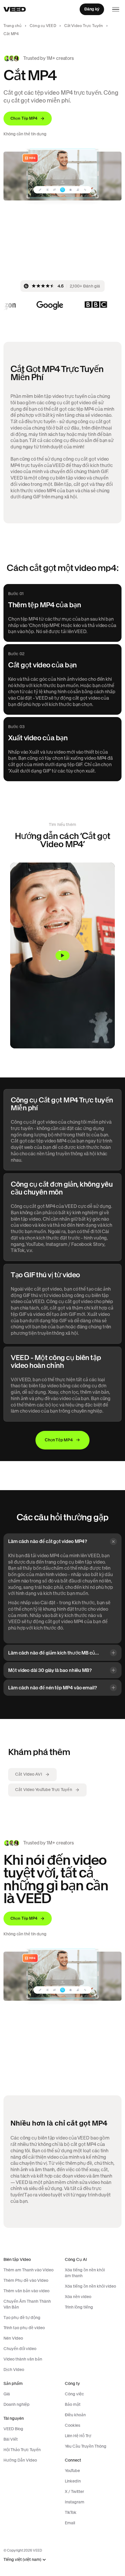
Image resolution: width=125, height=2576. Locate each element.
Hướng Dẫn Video (20, 2460)
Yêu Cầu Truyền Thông (86, 2446)
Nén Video (13, 2338)
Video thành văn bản (23, 2359)
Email (70, 2523)
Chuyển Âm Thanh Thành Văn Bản (27, 2304)
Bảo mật (73, 2404)
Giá (7, 2394)
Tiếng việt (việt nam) (22, 2560)
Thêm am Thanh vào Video (28, 2270)
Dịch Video (14, 2370)
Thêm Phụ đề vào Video (26, 2280)
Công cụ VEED (43, 26)
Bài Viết (11, 2439)
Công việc (74, 2394)
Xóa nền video (78, 2297)
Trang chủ (12, 26)
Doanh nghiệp (17, 2404)
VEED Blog (13, 2429)
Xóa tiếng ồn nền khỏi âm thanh (85, 2273)
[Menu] (116, 9)
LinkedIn (73, 2481)
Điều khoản (75, 2415)
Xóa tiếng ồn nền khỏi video (90, 2286)
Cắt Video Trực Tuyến (84, 26)
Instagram (75, 2502)
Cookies (73, 2425)
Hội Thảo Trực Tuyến (22, 2450)
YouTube (72, 2471)
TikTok (71, 2512)
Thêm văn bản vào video (26, 2291)
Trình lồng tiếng (79, 2307)
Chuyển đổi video (20, 2349)
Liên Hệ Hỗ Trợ (78, 2436)
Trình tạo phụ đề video (24, 2328)
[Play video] (63, 955)
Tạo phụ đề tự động (22, 2318)
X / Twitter (74, 2491)
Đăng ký (92, 9)
